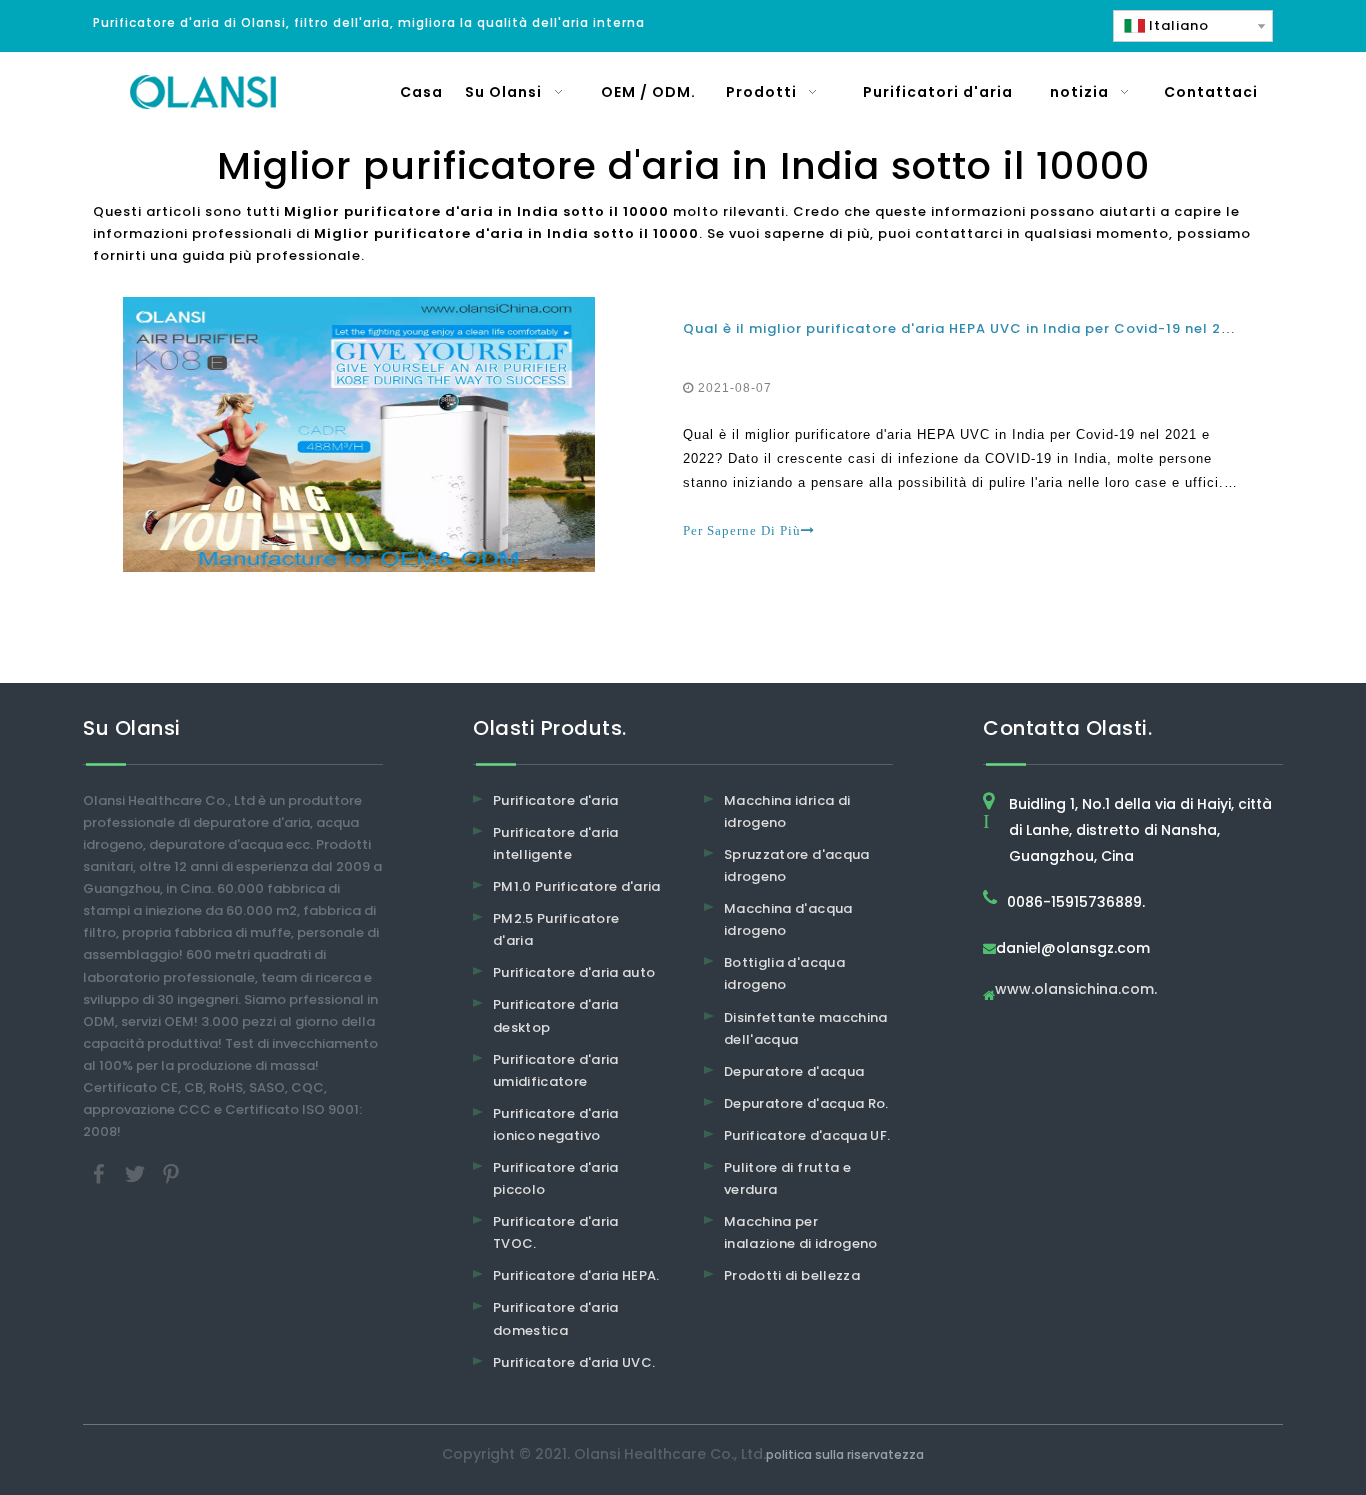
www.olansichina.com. (1076, 990)
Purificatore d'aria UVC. (574, 1362)
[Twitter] (137, 1173)
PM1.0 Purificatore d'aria (577, 886)
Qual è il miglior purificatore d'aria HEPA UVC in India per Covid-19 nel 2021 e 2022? (996, 328)
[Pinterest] (171, 1173)
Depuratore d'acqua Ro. (806, 1103)
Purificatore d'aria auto (574, 972)
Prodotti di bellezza (792, 1275)
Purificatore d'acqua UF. (807, 1135)
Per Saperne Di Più (742, 530)
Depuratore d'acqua (794, 1071)
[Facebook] (101, 1173)
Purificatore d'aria (556, 800)
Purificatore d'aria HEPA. (576, 1275)
